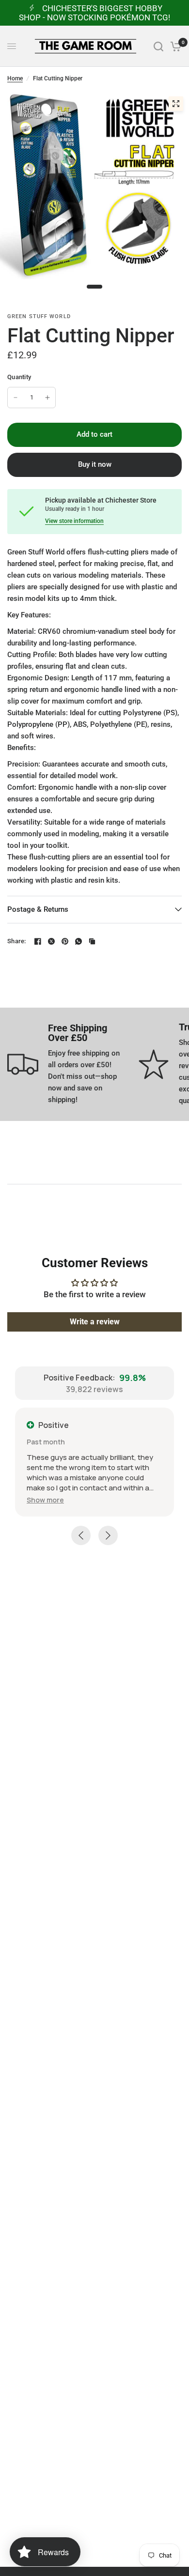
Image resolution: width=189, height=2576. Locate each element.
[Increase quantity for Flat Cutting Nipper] (47, 398)
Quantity (19, 377)
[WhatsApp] (79, 941)
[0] (174, 46)
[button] (45, 1500)
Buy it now (95, 464)
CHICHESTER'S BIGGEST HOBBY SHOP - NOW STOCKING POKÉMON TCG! (94, 13)
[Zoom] (176, 104)
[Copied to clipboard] (92, 941)
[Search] (158, 46)
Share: (17, 941)
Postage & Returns (38, 909)
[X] (51, 941)
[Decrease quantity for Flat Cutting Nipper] (16, 398)
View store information (74, 521)
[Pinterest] (65, 941)
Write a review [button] (95, 1322)
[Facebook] (38, 941)
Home (15, 78)
